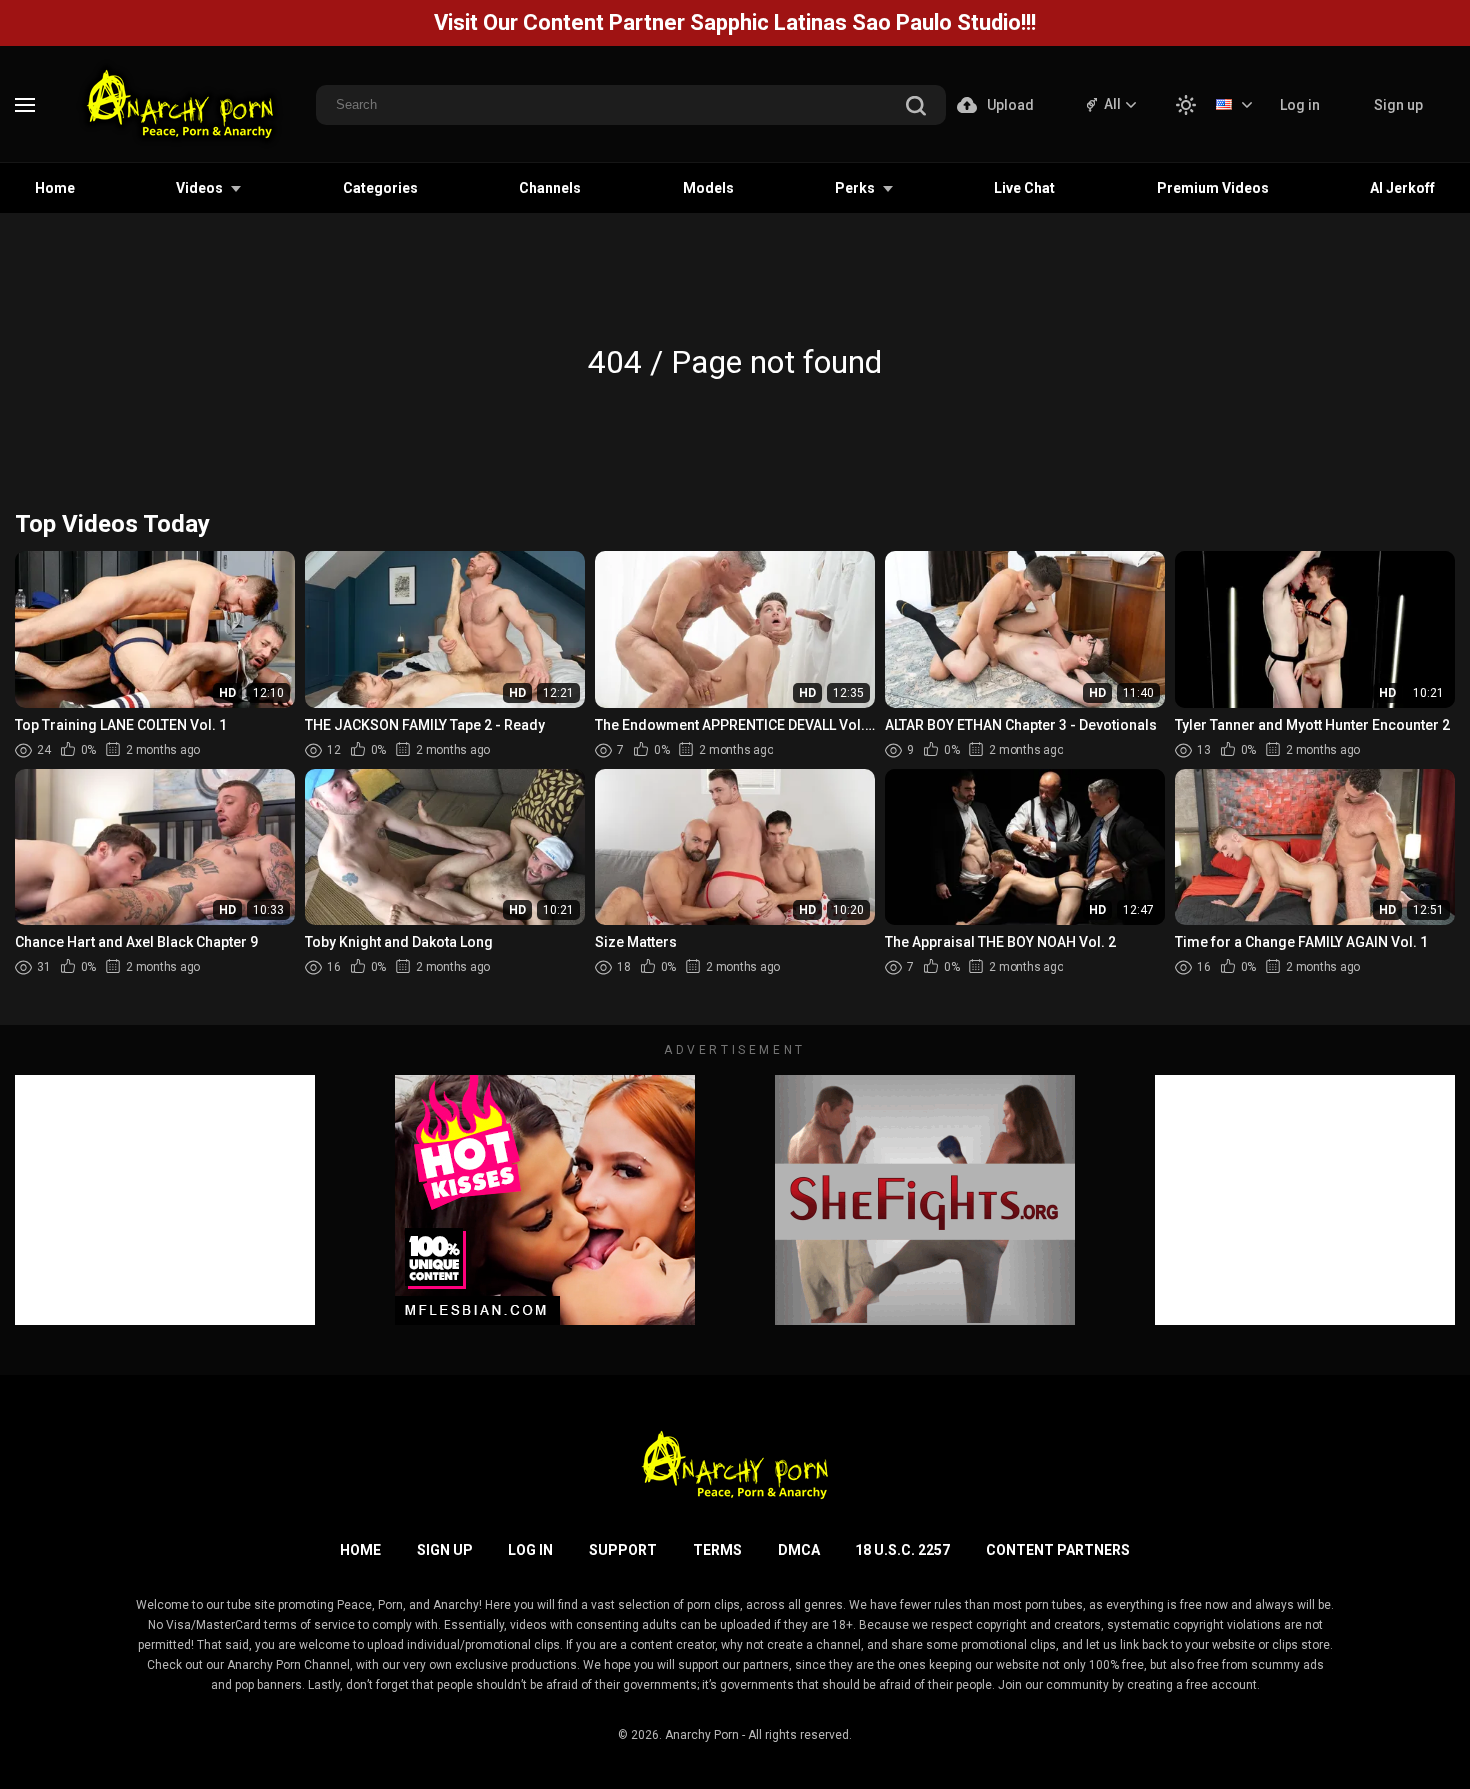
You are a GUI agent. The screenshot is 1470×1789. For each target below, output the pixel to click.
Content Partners (1058, 1550)
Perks (855, 188)
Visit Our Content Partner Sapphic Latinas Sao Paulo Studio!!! (735, 22)
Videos (199, 188)
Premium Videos (1213, 188)
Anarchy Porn (702, 1735)
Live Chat (1024, 188)
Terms (717, 1550)
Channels (550, 188)
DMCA (799, 1550)
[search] (916, 107)
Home (55, 188)
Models (708, 188)
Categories (380, 188)
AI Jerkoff (1402, 188)
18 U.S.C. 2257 (902, 1550)
